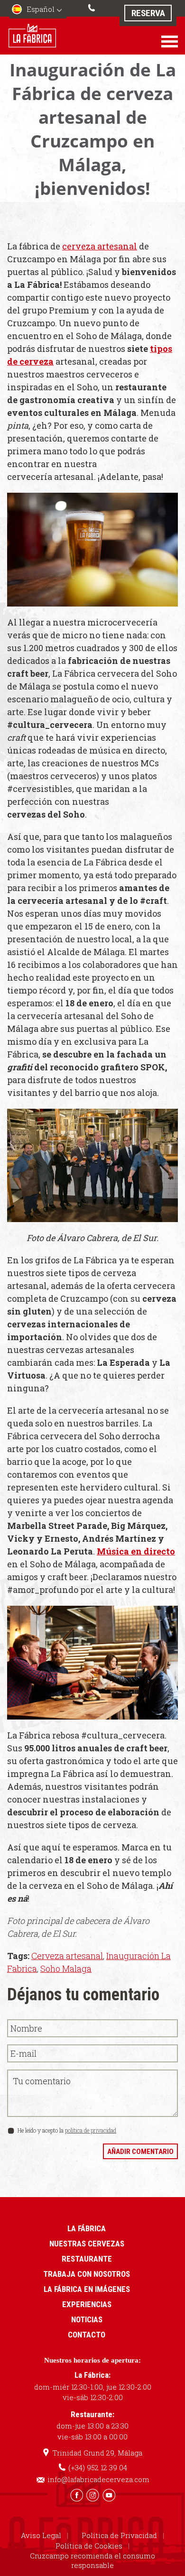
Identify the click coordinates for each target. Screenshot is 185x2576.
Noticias (87, 2319)
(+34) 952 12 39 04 (92, 7)
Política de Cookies (89, 2546)
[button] (38, 10)
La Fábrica (87, 2228)
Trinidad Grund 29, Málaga (97, 2453)
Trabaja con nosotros (87, 2274)
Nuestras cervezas (87, 2244)
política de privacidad (91, 2130)
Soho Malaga (66, 1969)
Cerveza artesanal (67, 1956)
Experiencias (87, 2304)
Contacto (87, 2335)
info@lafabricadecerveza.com (98, 2479)
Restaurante (87, 2259)
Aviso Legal (41, 2535)
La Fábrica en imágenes (87, 2289)
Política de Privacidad (119, 2535)
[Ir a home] (32, 35)
